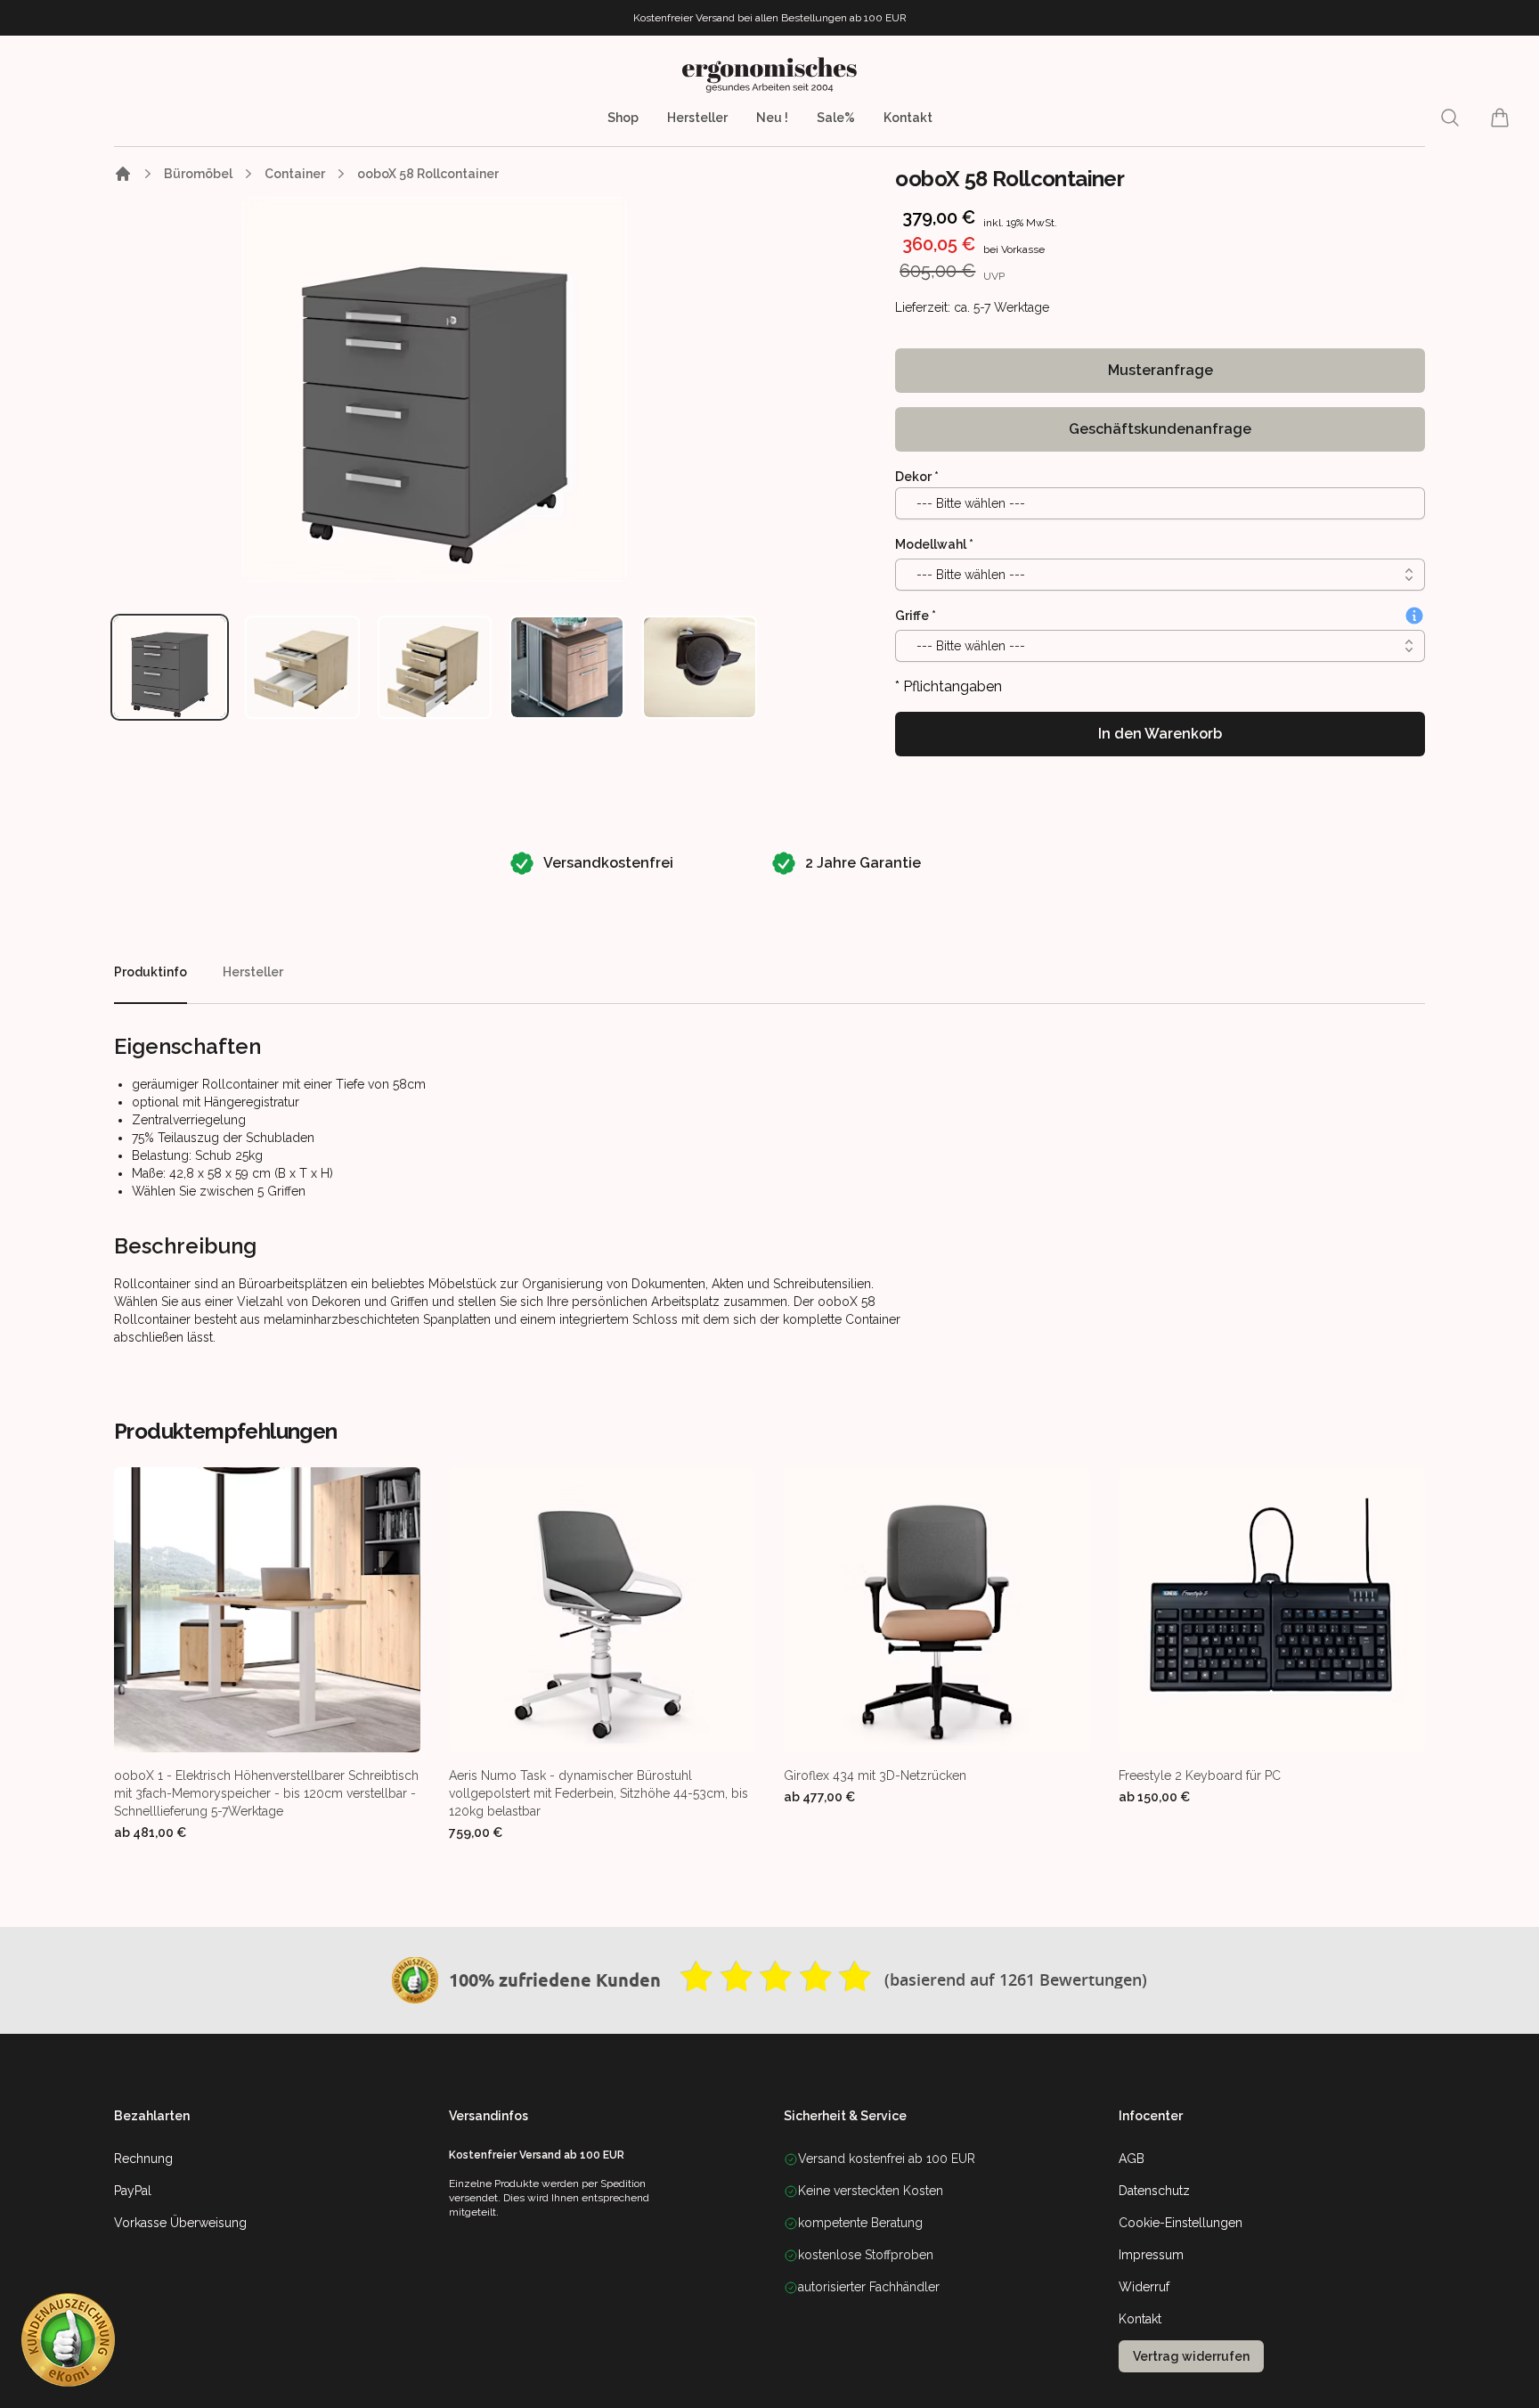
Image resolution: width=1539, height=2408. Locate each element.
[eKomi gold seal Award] (415, 1980)
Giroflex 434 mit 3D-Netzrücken (875, 1775)
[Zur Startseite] (123, 174)
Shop (623, 118)
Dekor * (917, 477)
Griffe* (916, 616)
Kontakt (908, 118)
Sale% (836, 118)
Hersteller (697, 118)
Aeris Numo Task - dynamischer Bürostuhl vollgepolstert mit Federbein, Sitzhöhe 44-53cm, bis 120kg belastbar (598, 1793)
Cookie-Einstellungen (1181, 2223)
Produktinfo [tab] (151, 972)
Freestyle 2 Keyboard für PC (1200, 1775)
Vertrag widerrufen (1191, 2356)
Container (295, 174)
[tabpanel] (435, 389)
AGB (1132, 2159)
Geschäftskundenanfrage (1160, 429)
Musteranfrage (1160, 370)
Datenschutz (1154, 2191)
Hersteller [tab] (253, 972)
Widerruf (1144, 2287)
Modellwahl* (934, 544)
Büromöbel (198, 174)
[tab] (170, 667)
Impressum (1151, 2255)
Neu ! (772, 118)
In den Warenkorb (1160, 734)
